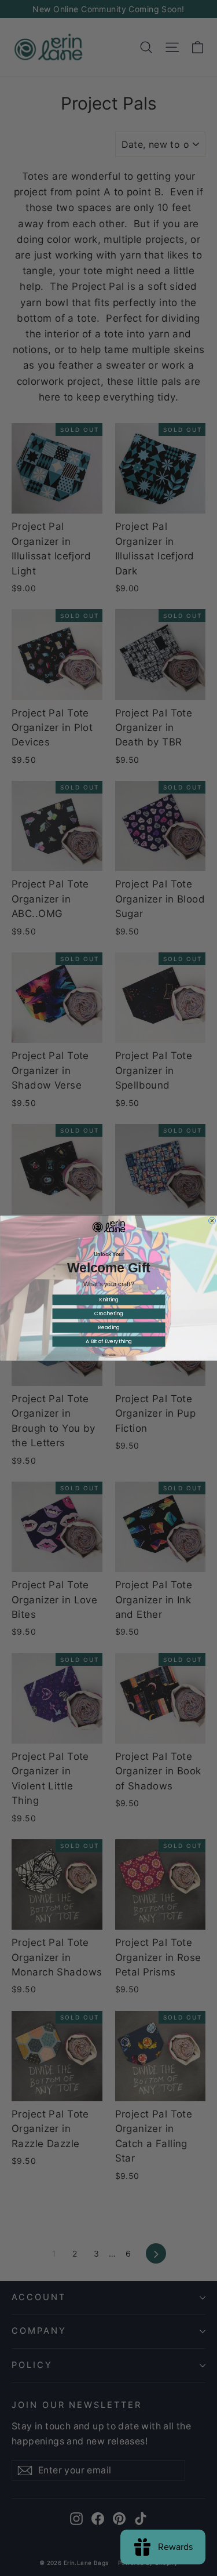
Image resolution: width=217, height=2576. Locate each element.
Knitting (108, 1300)
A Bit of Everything (109, 1341)
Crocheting (108, 1314)
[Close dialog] (212, 1221)
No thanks (109, 1355)
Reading (108, 1327)
